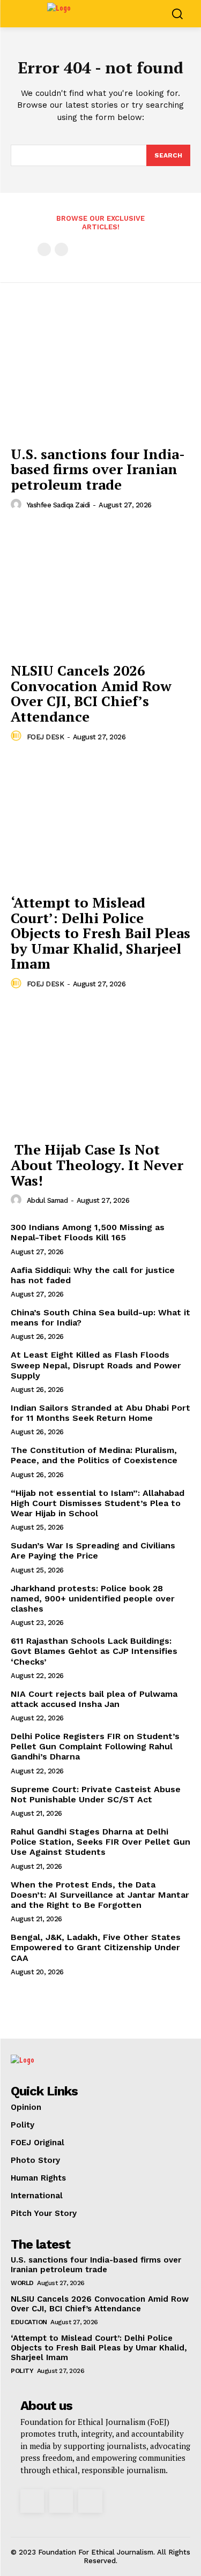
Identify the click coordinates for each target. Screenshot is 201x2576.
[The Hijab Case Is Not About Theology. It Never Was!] (100, 1069)
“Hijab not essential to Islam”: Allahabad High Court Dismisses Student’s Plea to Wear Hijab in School (98, 1503)
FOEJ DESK (46, 737)
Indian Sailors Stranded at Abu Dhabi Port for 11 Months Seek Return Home (100, 1413)
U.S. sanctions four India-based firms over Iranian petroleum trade (98, 469)
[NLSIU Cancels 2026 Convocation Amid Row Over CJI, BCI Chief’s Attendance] (100, 590)
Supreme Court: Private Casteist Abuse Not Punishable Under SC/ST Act (96, 1794)
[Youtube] (90, 2501)
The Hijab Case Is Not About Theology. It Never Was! (97, 1165)
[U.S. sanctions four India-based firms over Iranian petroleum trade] (100, 373)
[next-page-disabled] (61, 249)
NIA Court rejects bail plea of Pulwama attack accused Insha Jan (94, 1699)
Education (29, 2322)
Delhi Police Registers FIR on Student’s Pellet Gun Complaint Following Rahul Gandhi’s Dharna (95, 1746)
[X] (61, 2501)
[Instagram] (32, 2501)
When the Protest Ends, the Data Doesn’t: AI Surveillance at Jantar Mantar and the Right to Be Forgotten (100, 1895)
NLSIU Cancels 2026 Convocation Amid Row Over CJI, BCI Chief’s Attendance (91, 693)
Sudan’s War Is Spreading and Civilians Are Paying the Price (93, 1551)
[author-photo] (18, 505)
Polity (22, 2371)
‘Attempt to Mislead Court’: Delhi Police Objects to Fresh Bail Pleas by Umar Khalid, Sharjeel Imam (100, 933)
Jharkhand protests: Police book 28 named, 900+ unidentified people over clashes (93, 1598)
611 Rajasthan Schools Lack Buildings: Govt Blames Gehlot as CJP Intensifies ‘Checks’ (94, 1651)
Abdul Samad (47, 1200)
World (22, 2283)
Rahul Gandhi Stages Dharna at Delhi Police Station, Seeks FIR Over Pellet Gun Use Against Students (100, 1842)
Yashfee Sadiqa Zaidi (58, 505)
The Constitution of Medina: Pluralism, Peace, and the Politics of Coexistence (95, 1455)
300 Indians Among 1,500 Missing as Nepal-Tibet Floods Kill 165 (88, 1232)
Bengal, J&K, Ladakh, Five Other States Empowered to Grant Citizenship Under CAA (96, 1947)
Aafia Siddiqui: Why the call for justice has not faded (93, 1275)
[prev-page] (44, 249)
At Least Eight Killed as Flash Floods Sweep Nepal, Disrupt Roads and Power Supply (96, 1365)
